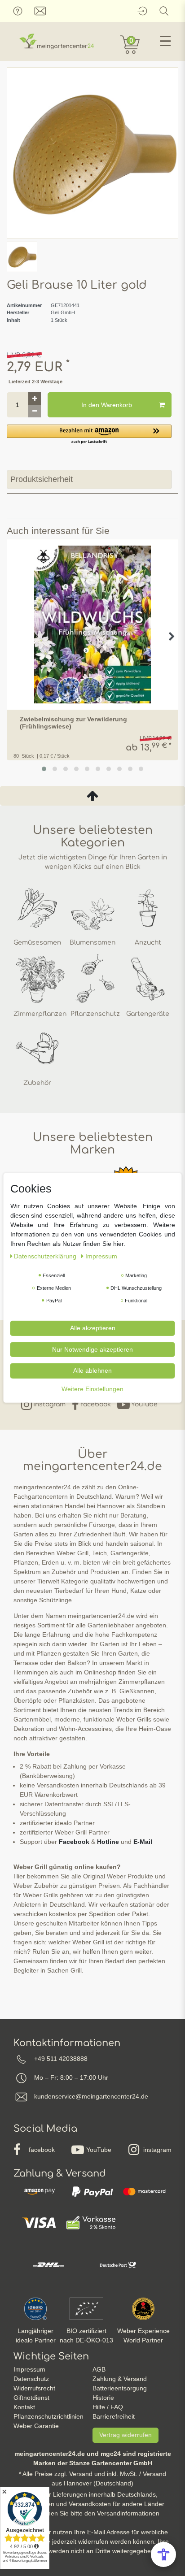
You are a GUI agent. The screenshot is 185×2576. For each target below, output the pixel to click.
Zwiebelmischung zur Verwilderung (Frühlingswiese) (73, 723)
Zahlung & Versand (120, 2379)
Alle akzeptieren (93, 1328)
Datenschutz (31, 2379)
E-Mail (143, 1842)
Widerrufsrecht (34, 2388)
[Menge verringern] (35, 411)
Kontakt (24, 2407)
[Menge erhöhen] (35, 399)
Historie (103, 2398)
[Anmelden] (142, 11)
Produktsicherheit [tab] (42, 479)
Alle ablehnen (92, 1370)
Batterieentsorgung (120, 2388)
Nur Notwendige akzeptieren (92, 1349)
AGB (99, 2369)
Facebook (74, 1842)
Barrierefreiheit (114, 2416)
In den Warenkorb (107, 405)
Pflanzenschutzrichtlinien (48, 2416)
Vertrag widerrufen (126, 2435)
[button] (89, 435)
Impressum (29, 2369)
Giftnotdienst (31, 2398)
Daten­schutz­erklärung (46, 1256)
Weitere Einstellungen (92, 1388)
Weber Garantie (36, 2426)
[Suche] (164, 11)
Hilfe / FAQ (108, 2407)
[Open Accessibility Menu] (163, 2554)
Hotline (108, 1842)
